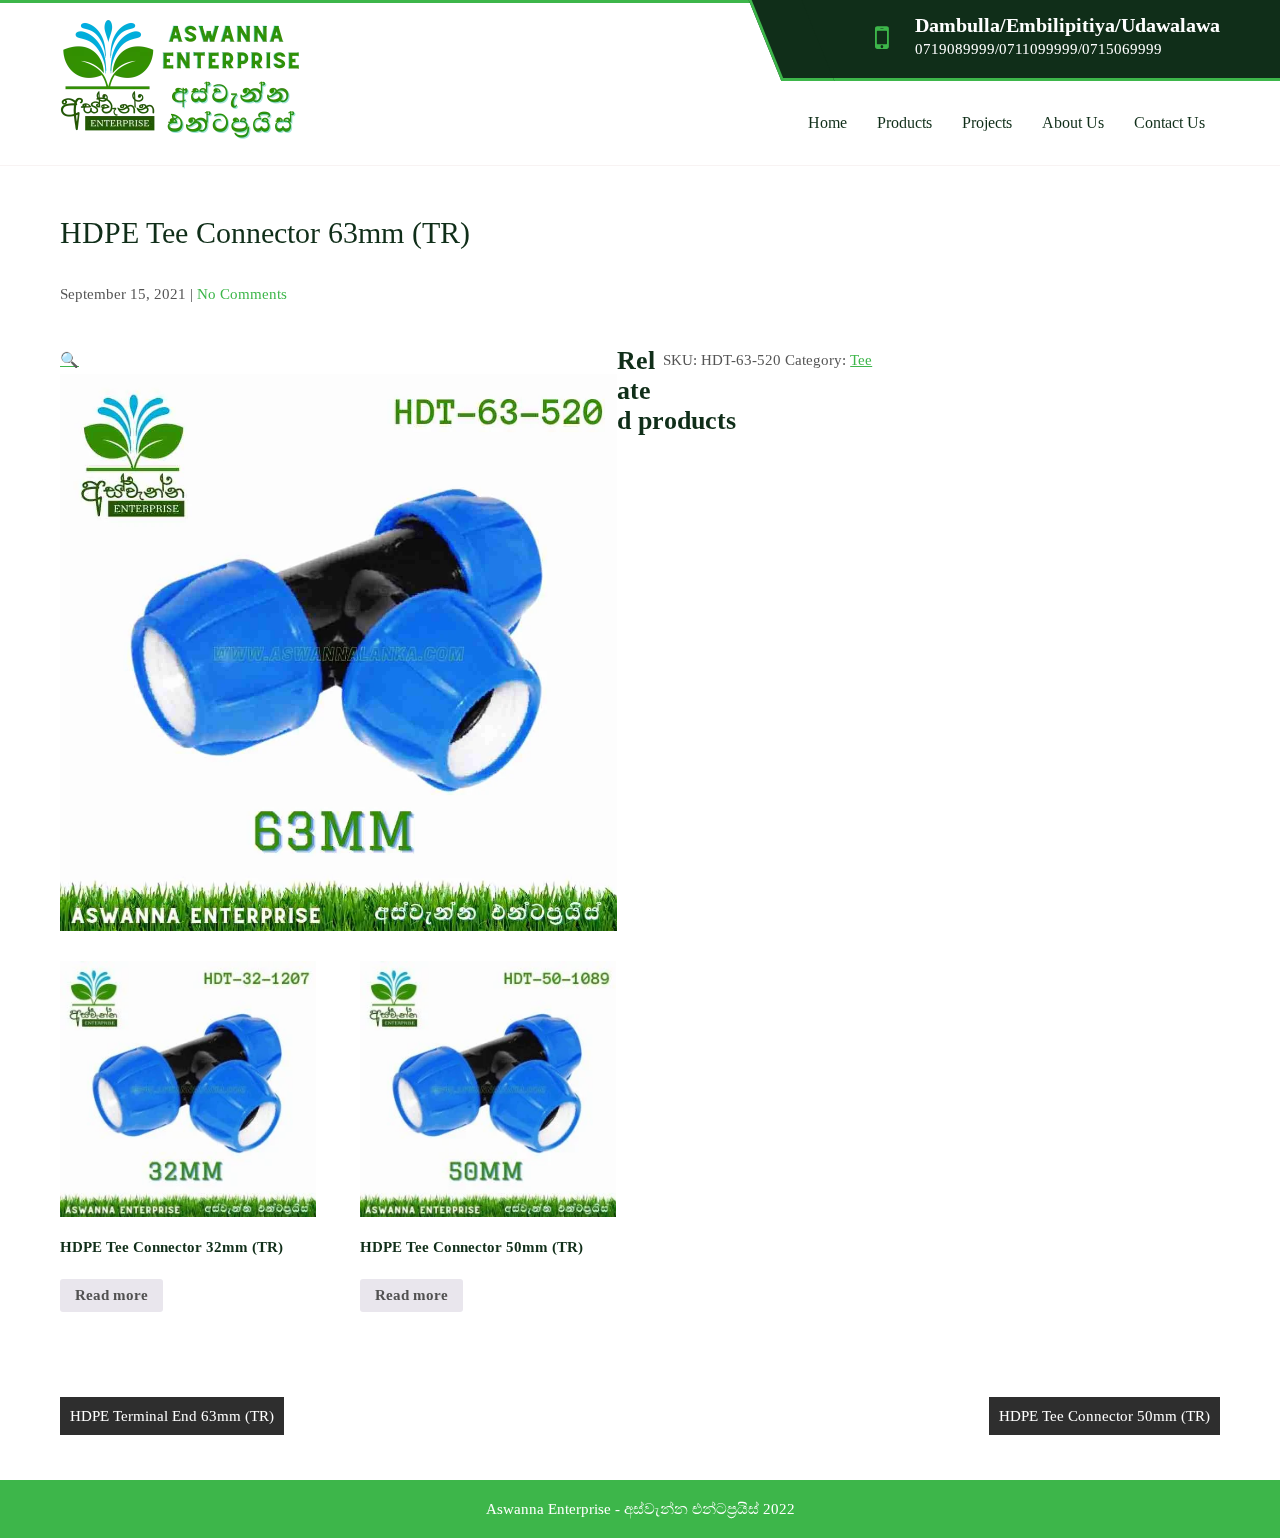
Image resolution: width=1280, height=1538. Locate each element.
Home (827, 122)
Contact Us (1169, 122)
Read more (111, 1295)
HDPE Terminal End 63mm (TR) (172, 1416)
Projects (987, 122)
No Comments (242, 294)
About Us (1073, 122)
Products (904, 122)
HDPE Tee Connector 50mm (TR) (1104, 1416)
